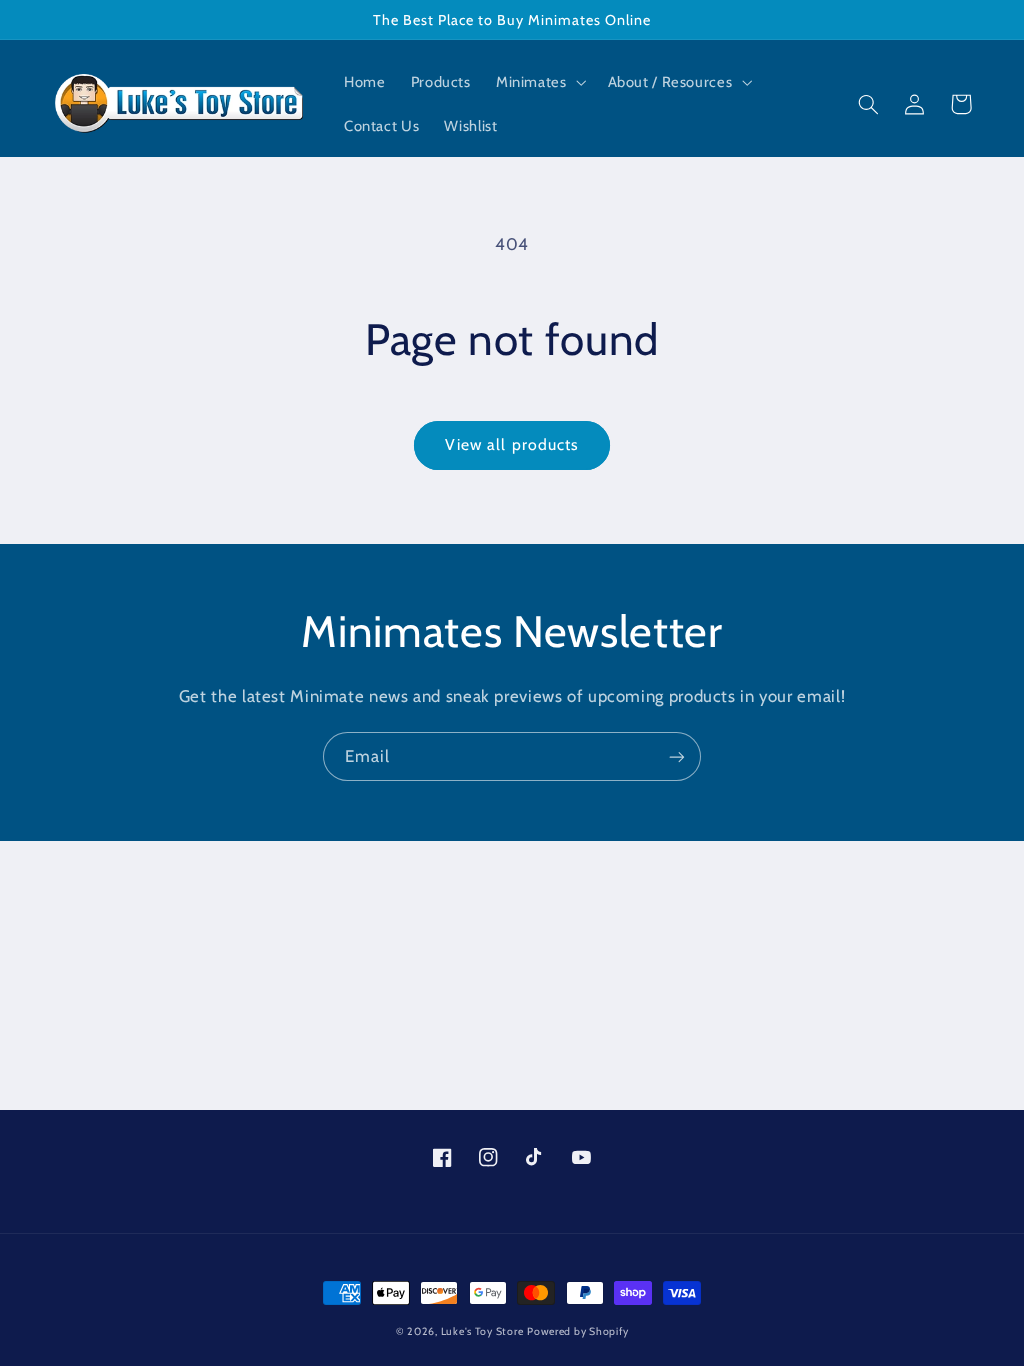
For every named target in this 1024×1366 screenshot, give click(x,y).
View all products (512, 444)
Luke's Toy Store (482, 1331)
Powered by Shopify (577, 1331)
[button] (539, 82)
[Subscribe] (677, 756)
